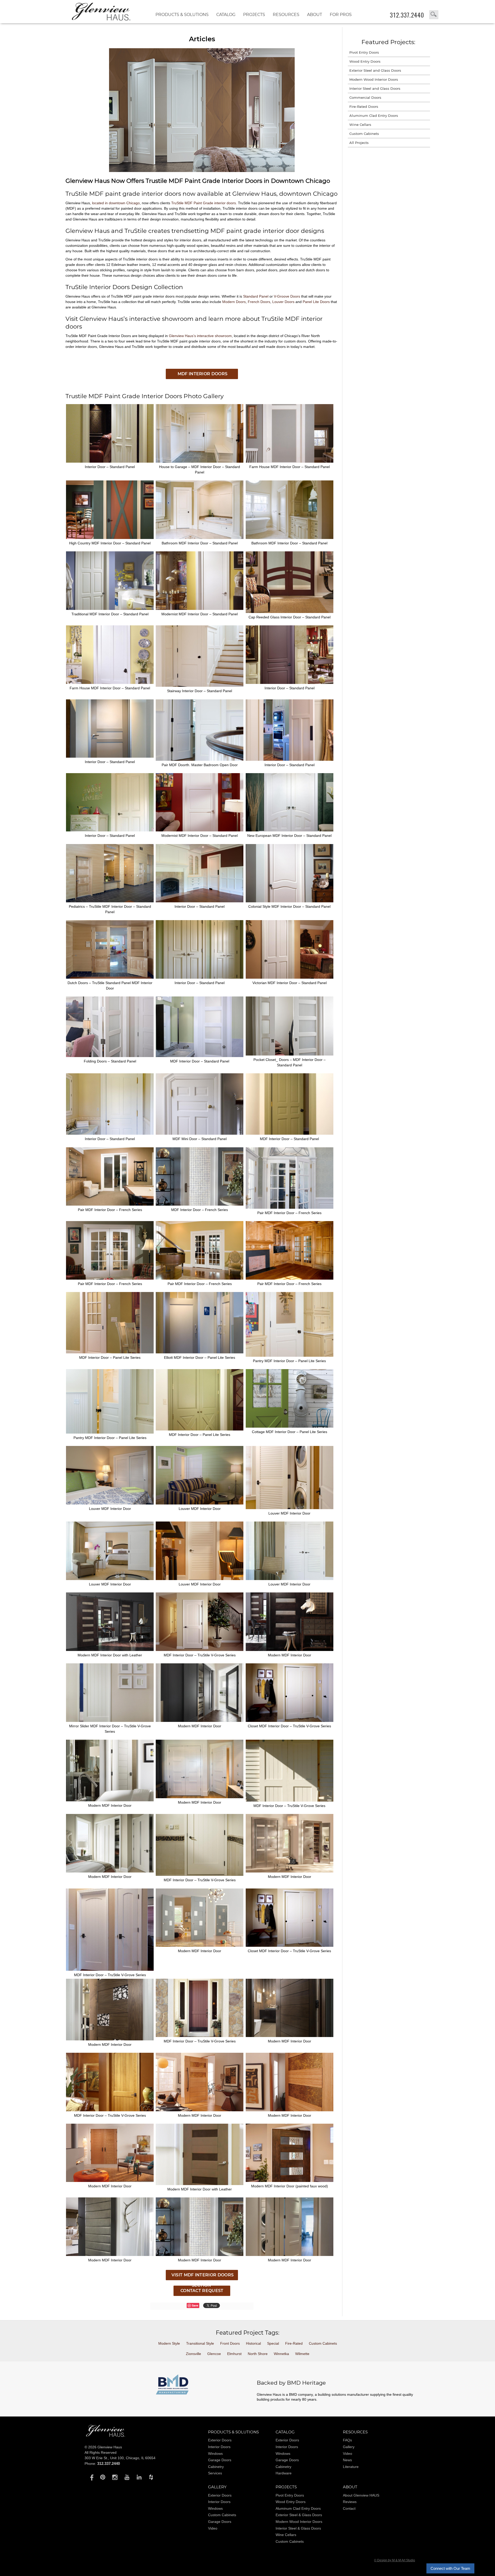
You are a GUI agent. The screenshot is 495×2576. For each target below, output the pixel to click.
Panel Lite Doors (316, 302)
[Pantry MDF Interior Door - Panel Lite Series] (290, 1355)
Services (215, 2473)
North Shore (258, 2354)
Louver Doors (283, 302)
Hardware (284, 2473)
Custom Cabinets (364, 134)
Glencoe (214, 2354)
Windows (215, 2454)
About (315, 15)
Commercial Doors (365, 97)
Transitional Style (200, 2343)
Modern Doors (234, 302)
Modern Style (169, 2343)
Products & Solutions (182, 15)
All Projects (359, 143)
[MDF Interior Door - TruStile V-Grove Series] (200, 1650)
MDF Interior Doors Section (202, 375)
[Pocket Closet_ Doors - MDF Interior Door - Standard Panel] (290, 1054)
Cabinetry (216, 2467)
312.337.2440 (407, 15)
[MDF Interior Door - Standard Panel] (200, 1056)
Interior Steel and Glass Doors (375, 88)
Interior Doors (219, 2447)
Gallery (349, 2447)
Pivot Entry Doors (364, 52)
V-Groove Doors (287, 296)
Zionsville (193, 2354)
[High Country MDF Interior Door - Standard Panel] (110, 538)
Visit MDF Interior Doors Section (202, 2276)
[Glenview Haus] (91, 2477)
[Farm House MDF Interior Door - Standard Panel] (290, 461)
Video (348, 2454)
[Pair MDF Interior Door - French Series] (110, 1204)
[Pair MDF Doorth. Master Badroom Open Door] (200, 759)
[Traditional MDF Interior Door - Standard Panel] (110, 609)
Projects (254, 15)
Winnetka (281, 2354)
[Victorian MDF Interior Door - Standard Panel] (290, 977)
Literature (351, 2467)
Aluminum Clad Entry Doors (374, 116)
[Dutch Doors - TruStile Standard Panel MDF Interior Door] (110, 977)
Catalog (226, 15)
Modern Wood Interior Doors (374, 79)
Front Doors (230, 2343)
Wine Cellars (360, 125)
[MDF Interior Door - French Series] (200, 1204)
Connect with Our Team (450, 2568)
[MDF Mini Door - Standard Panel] (200, 1133)
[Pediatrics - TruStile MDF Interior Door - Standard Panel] (110, 901)
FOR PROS (341, 15)
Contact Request (202, 2291)
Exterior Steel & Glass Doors (299, 2515)
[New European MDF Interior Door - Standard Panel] (290, 830)
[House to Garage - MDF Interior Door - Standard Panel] (200, 461)
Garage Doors (220, 2460)
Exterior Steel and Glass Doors (375, 70)
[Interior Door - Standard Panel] (110, 461)
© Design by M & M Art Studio (395, 2560)
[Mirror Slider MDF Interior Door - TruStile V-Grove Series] (110, 1721)
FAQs (347, 2440)
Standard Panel (256, 296)
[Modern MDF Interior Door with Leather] (110, 1650)
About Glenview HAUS (361, 2495)
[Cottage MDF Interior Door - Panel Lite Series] (290, 1426)
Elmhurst (234, 2354)
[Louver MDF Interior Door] (110, 1503)
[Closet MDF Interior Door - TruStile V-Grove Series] (290, 1721)
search (434, 15)
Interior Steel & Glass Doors (298, 2528)
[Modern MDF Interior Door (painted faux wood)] (290, 2181)
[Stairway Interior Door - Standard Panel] (200, 685)
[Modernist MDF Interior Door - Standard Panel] (200, 609)
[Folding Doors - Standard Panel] (110, 1056)
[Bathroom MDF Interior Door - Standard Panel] (200, 538)
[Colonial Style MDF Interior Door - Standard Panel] (290, 901)
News (347, 2460)
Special (273, 2343)
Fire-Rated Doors (364, 107)
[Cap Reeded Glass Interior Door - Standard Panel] (290, 612)
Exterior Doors (220, 2440)
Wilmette (302, 2354)
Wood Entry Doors (365, 61)
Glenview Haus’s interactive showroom (200, 336)
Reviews (350, 2502)
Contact (349, 2508)
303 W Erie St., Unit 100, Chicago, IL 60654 (120, 2458)
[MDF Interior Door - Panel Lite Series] (110, 1352)
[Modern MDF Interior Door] (290, 1650)
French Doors (259, 302)
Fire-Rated (294, 2343)
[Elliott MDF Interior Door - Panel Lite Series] (200, 1352)
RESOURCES (286, 15)
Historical (253, 2343)
